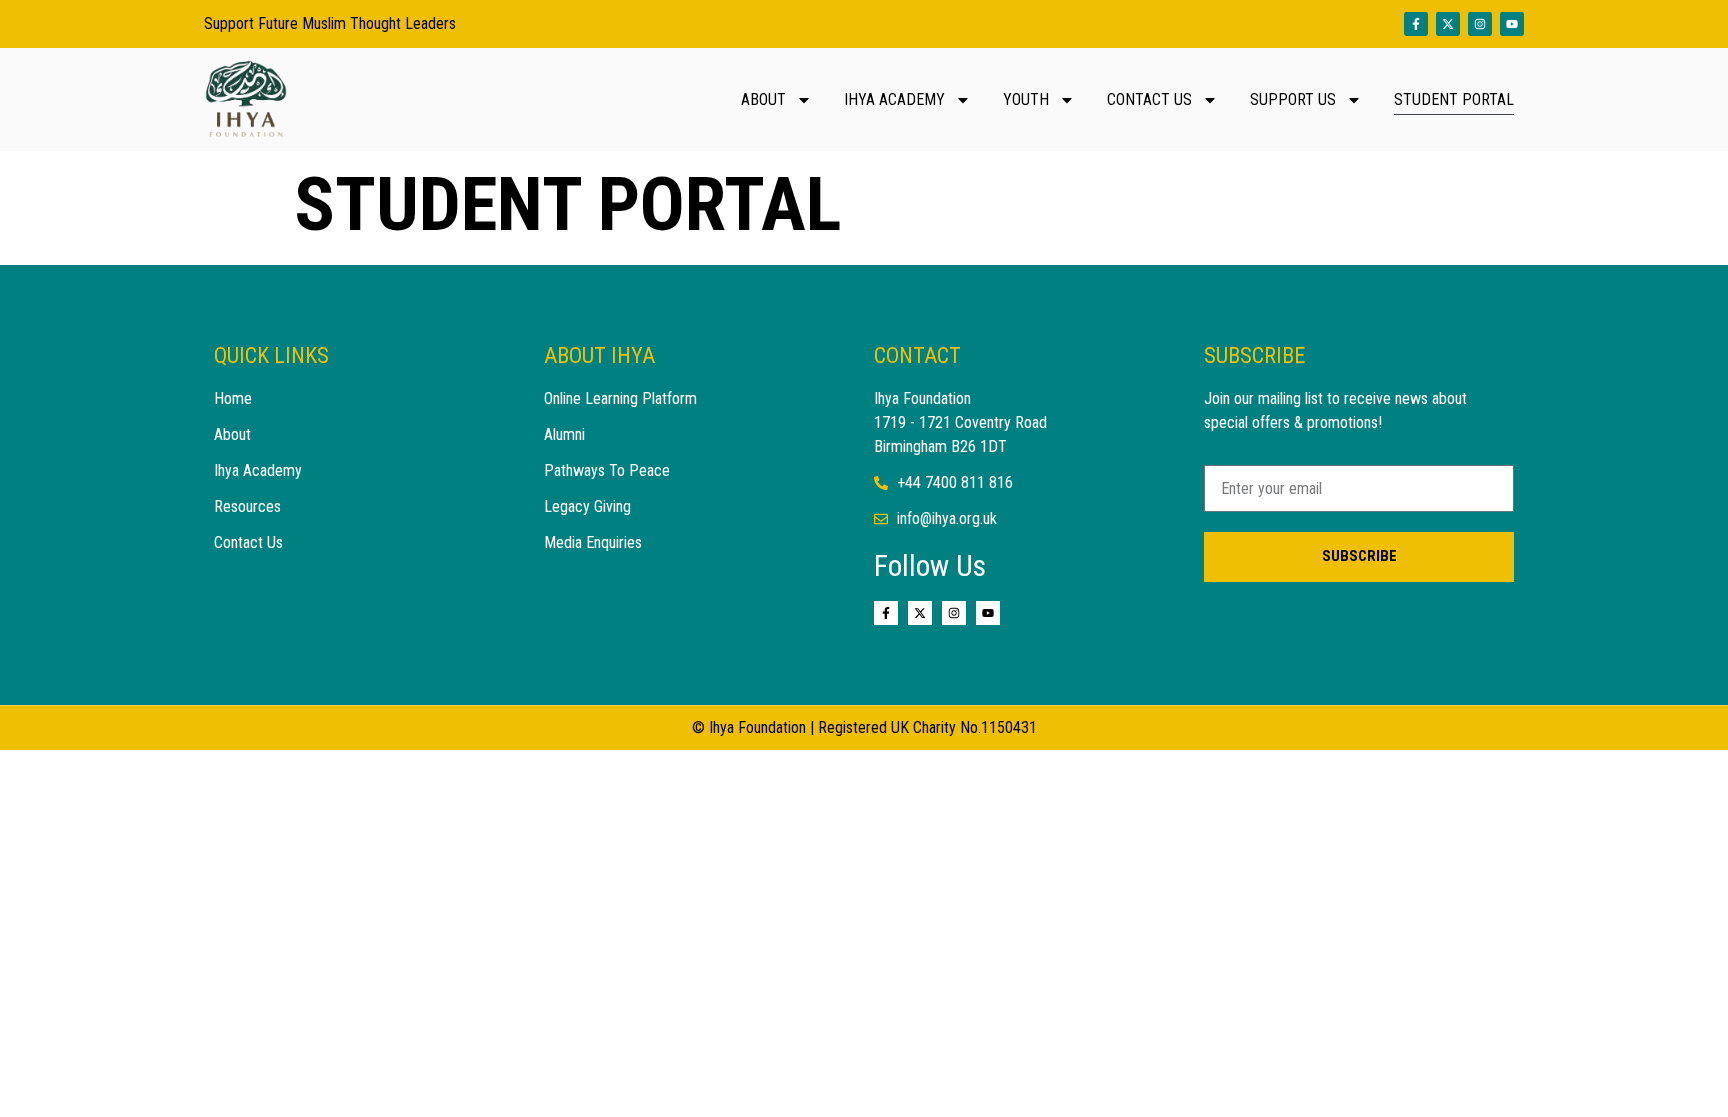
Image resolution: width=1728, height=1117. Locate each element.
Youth (1026, 99)
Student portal (1454, 99)
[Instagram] (1480, 24)
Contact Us (1149, 99)
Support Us (1293, 99)
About (763, 99)
